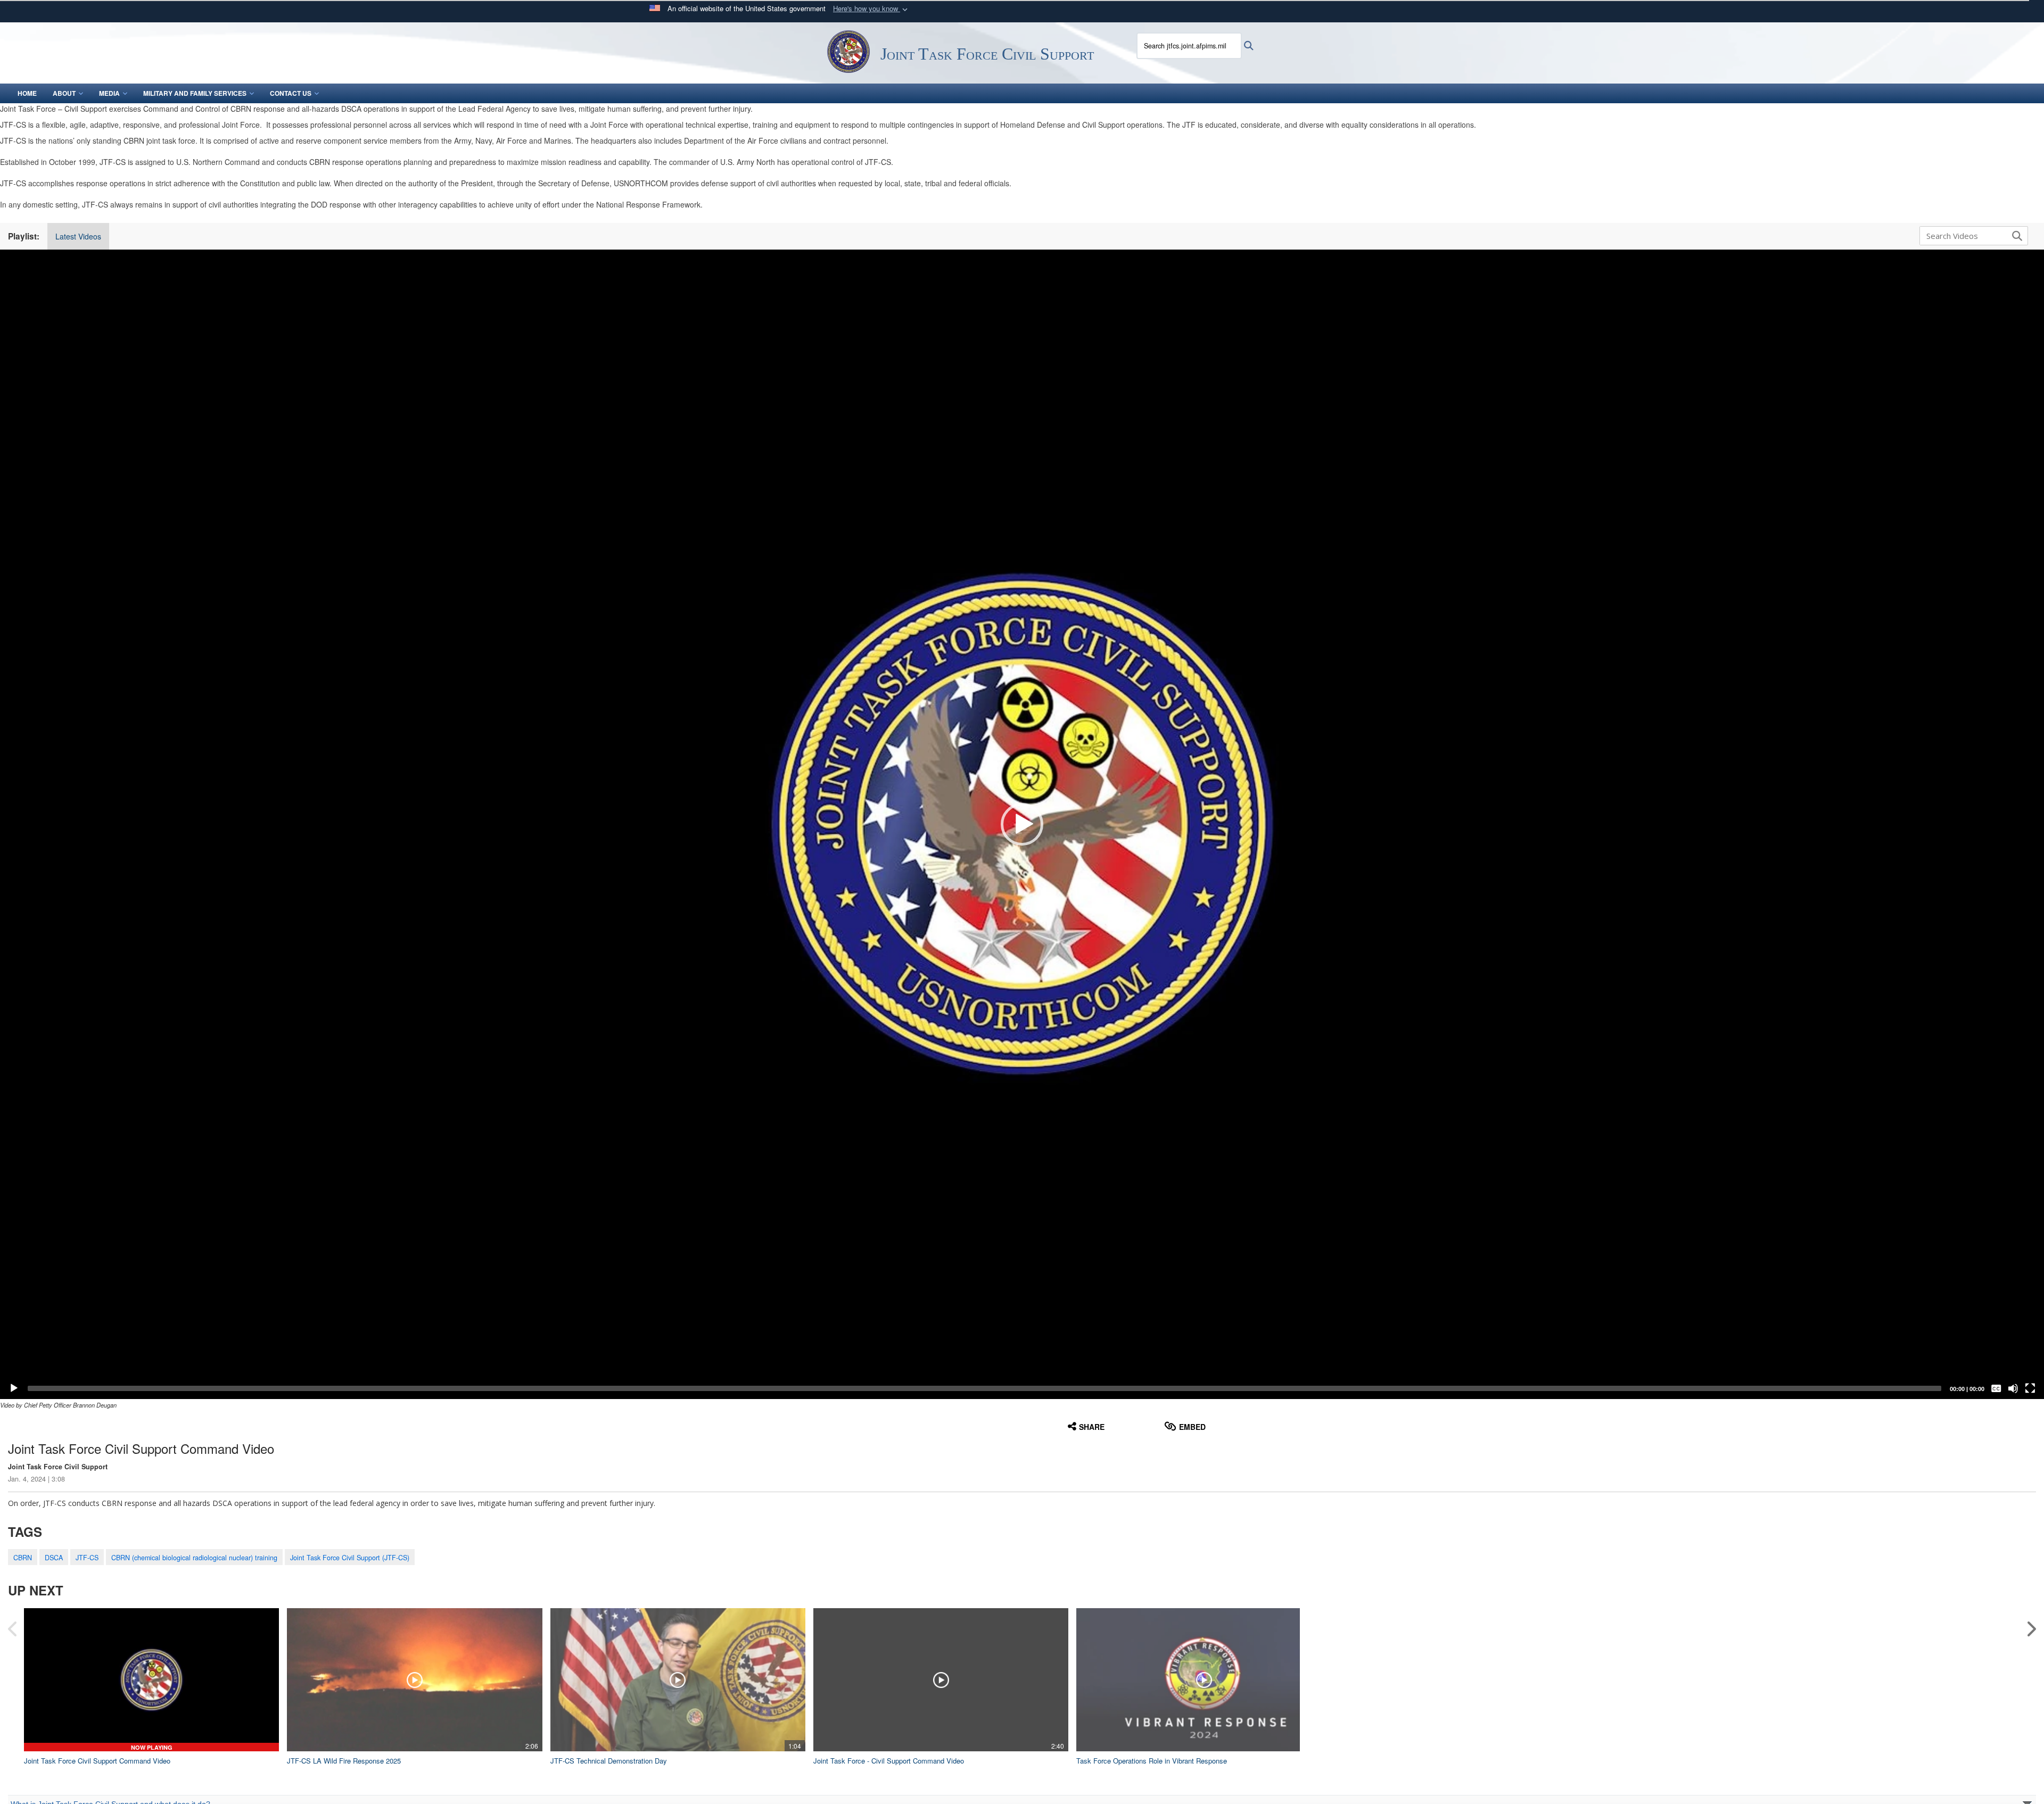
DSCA (54, 1558)
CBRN (23, 1558)
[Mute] (2013, 1388)
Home (27, 93)
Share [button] (1092, 1427)
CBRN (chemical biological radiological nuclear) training (194, 1558)
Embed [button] (1192, 1427)
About (64, 93)
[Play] (14, 1388)
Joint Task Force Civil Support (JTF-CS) (350, 1558)
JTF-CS (87, 1558)
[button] (871, 9)
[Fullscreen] (2030, 1388)
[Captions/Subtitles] (1996, 1388)
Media (109, 93)
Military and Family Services (195, 93)
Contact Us (291, 93)
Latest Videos (78, 236)
